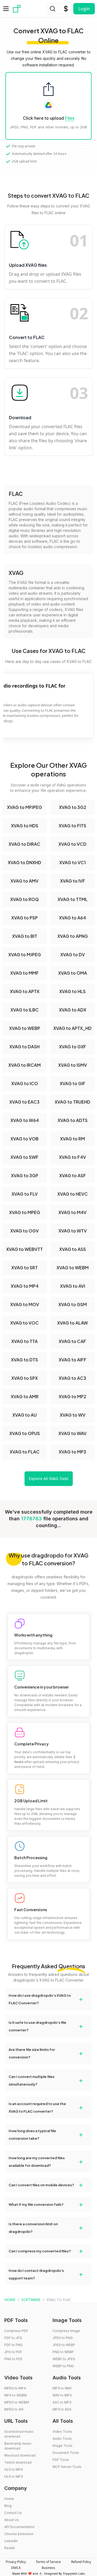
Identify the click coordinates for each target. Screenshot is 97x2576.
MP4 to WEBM (15, 2395)
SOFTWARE (31, 2300)
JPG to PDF (13, 2352)
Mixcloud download (20, 2455)
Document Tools (66, 2453)
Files (70, 118)
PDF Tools (61, 2460)
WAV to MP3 (62, 2395)
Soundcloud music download (19, 2434)
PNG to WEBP (63, 2352)
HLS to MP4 (14, 2469)
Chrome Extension (19, 2534)
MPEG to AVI (14, 2409)
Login (84, 9)
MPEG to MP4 (15, 2388)
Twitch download (18, 2462)
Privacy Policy (16, 2562)
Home (9, 2499)
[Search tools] (53, 9)
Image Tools (63, 2446)
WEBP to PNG (63, 2366)
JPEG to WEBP (64, 2345)
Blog (8, 2506)
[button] (48, 1999)
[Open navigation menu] (6, 9)
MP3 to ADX (62, 2409)
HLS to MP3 (14, 2476)
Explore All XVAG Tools (49, 1479)
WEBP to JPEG (64, 2359)
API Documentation (19, 2527)
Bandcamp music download (18, 2446)
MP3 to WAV (62, 2388)
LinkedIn (11, 2541)
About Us (12, 2520)
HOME (10, 2300)
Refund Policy (81, 2562)
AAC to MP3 (62, 2402)
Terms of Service (48, 2562)
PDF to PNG (13, 2345)
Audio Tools (62, 2439)
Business (48, 2568)
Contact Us (13, 2513)
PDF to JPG (13, 2338)
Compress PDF (16, 2331)
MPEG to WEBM (17, 2402)
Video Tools (62, 2432)
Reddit (10, 2548)
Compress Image (66, 2331)
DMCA (16, 2568)
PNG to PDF (13, 2359)
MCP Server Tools (67, 2467)
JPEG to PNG (63, 2338)
